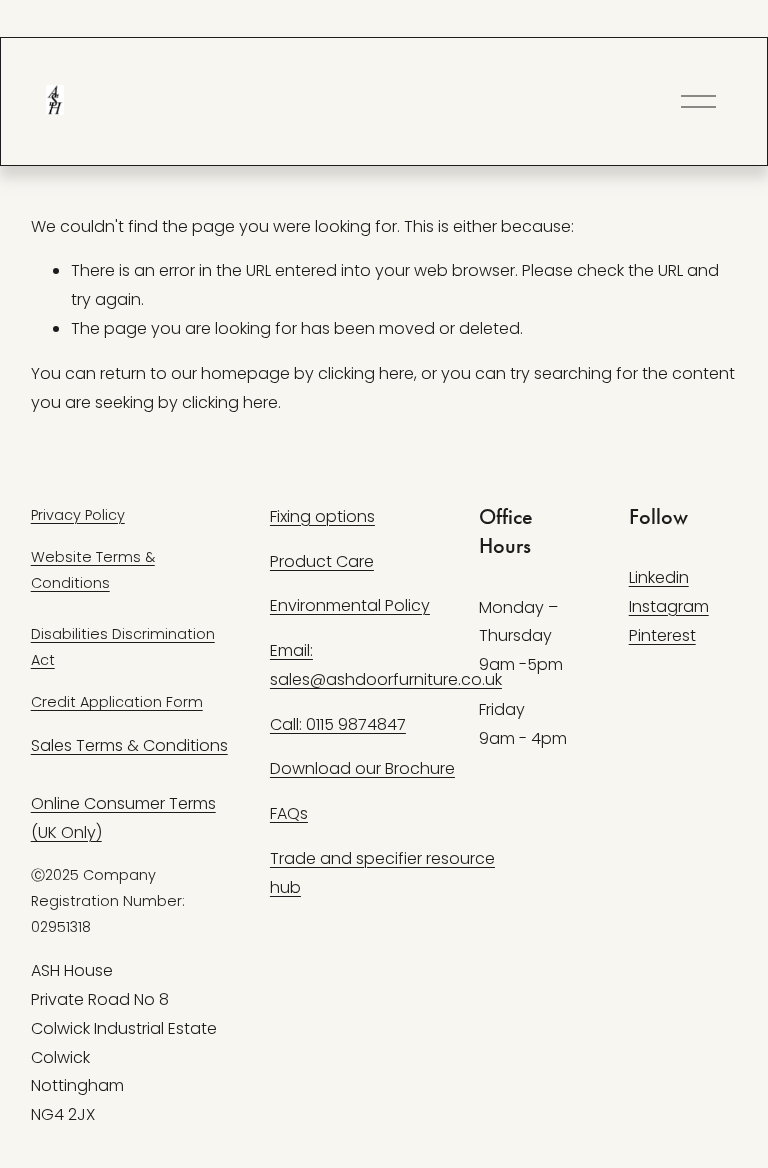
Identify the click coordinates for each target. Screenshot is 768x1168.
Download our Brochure (362, 768)
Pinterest (662, 635)
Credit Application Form (117, 702)
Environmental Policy (350, 605)
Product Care (322, 561)
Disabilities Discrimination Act (123, 647)
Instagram (669, 606)
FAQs (289, 813)
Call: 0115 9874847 (338, 724)
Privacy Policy (78, 515)
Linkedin (659, 577)
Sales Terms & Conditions (129, 745)
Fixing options (322, 516)
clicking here (366, 373)
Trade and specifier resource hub (382, 873)
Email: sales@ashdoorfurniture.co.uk (386, 665)
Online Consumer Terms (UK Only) (123, 818)
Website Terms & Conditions (93, 570)
